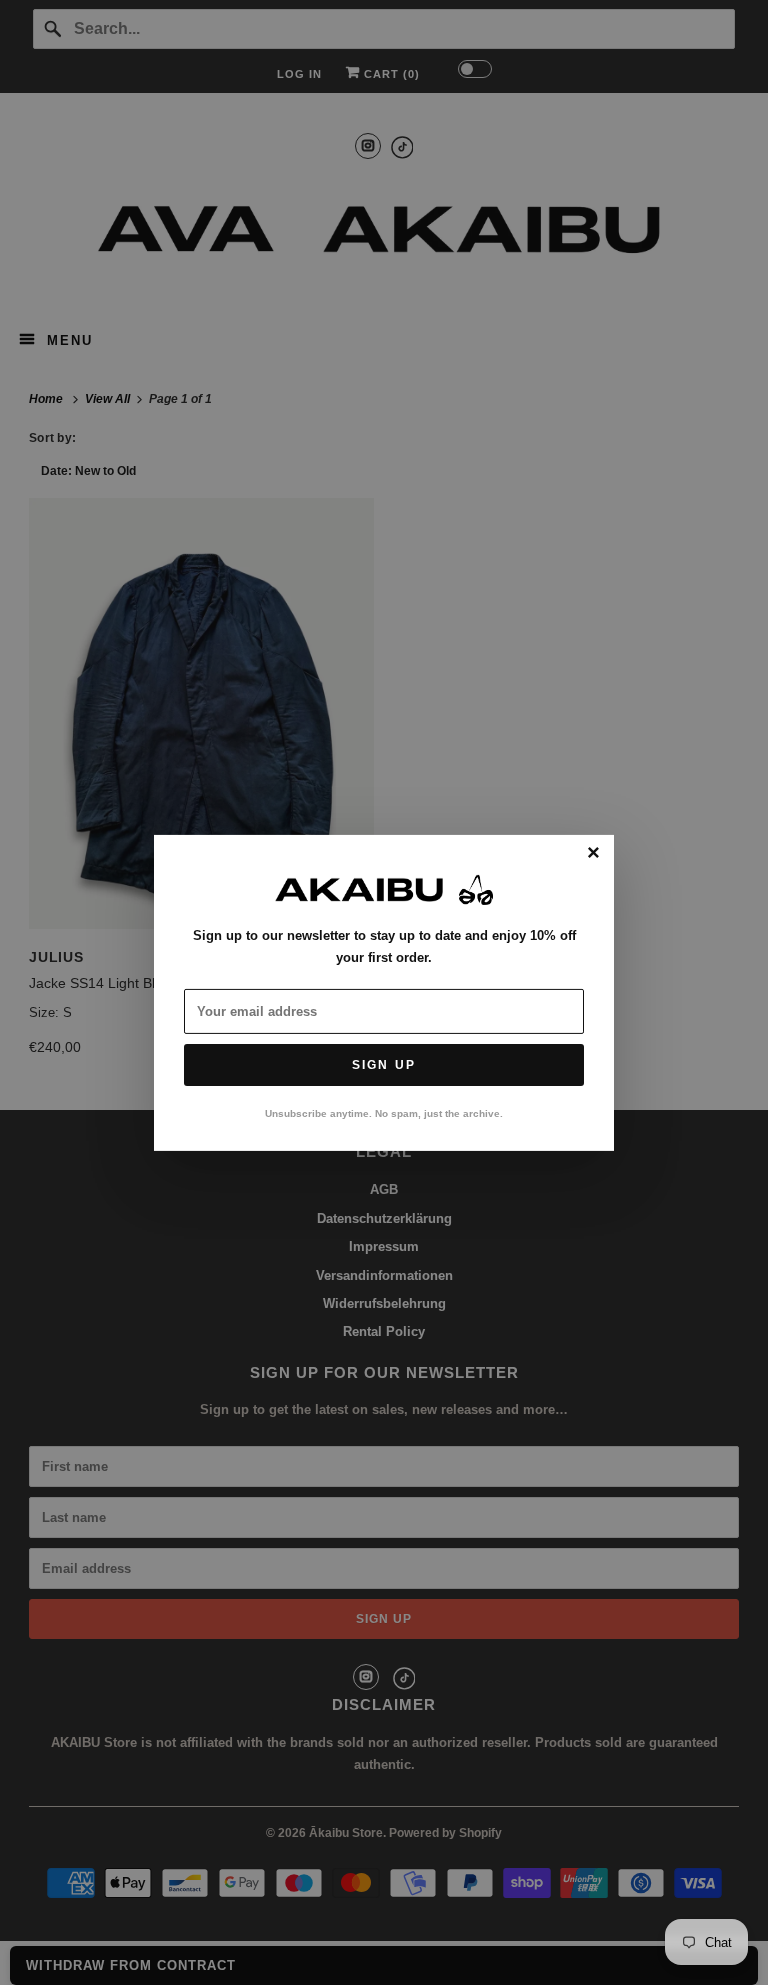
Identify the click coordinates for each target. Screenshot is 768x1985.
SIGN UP (384, 1065)
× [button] (593, 853)
